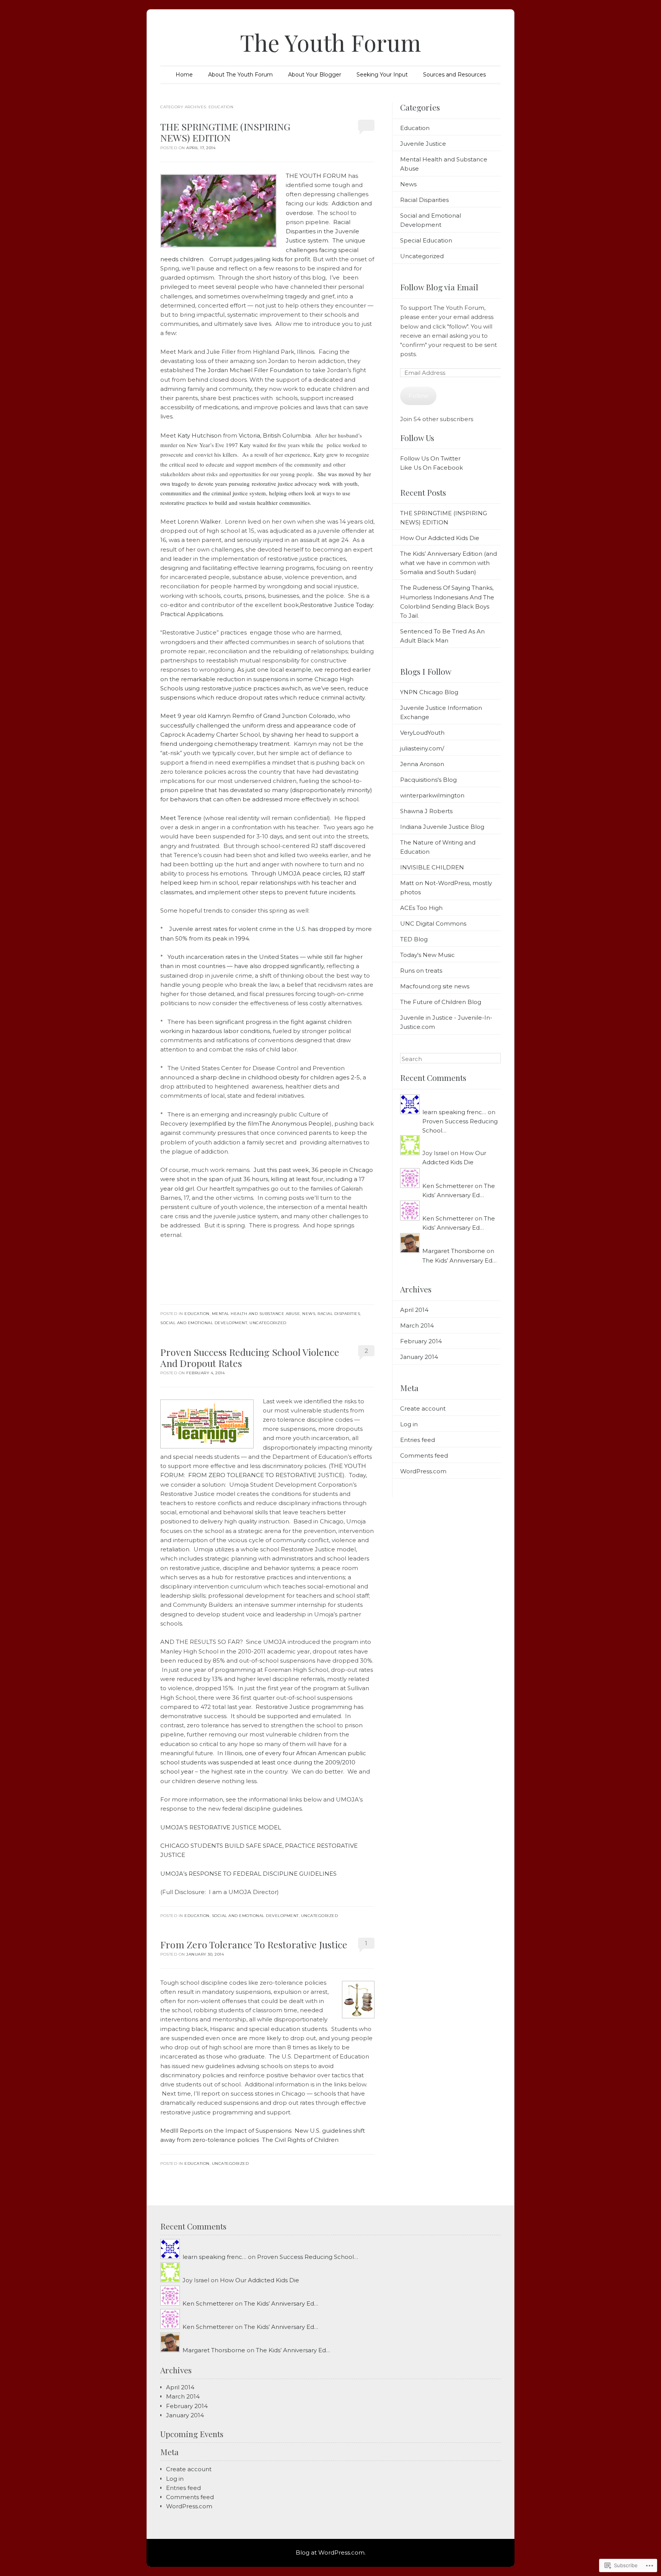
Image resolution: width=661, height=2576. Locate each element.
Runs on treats (421, 971)
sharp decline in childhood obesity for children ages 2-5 (280, 1077)
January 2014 (419, 1357)
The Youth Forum (330, 42)
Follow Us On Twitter (430, 458)
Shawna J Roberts (426, 811)
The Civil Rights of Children (300, 2140)
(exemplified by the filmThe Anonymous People (260, 1124)
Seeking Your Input (382, 75)
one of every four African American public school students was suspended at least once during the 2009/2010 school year (263, 1762)
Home (184, 75)
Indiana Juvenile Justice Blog (442, 827)
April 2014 (414, 1310)
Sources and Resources (454, 75)
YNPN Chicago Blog (429, 692)
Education (197, 1314)
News (309, 1314)
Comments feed (424, 1456)
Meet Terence (181, 818)
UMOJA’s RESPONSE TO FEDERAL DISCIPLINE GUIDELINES (248, 1874)
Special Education (426, 240)
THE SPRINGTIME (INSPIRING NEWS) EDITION (225, 132)
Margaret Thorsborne (454, 1251)
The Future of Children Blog (441, 1002)
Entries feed (418, 1440)
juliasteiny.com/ (422, 748)
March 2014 (417, 1325)
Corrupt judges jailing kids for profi (259, 259)
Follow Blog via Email (439, 287)
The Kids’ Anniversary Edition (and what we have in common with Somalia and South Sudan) (449, 563)
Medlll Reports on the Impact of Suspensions (226, 2131)
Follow (418, 396)
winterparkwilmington (432, 795)
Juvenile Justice (423, 144)
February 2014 (421, 1341)
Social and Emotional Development (204, 1323)
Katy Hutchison (199, 435)
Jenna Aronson (422, 764)
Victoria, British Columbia (275, 435)
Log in (409, 1424)
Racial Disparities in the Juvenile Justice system (322, 231)
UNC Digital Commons (433, 923)
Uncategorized (268, 1323)
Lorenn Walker (199, 522)
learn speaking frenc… (454, 1112)
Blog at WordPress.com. (331, 2552)
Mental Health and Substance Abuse (256, 1314)
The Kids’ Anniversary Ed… (459, 1260)
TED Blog (414, 939)
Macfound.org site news (435, 986)
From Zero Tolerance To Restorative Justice (254, 1944)
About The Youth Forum (240, 75)
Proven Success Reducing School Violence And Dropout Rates (250, 1357)
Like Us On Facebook (431, 468)
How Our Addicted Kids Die (440, 538)
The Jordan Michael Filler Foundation (249, 370)
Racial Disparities (339, 1314)
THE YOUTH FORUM (316, 176)
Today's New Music (427, 955)
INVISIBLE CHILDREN (432, 867)
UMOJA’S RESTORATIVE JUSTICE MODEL (221, 1827)
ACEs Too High (421, 908)
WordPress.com (423, 1471)
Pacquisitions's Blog (428, 780)
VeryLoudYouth (422, 733)
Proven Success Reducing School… (308, 2257)
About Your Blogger (315, 75)
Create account (423, 1408)
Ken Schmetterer (448, 1186)
